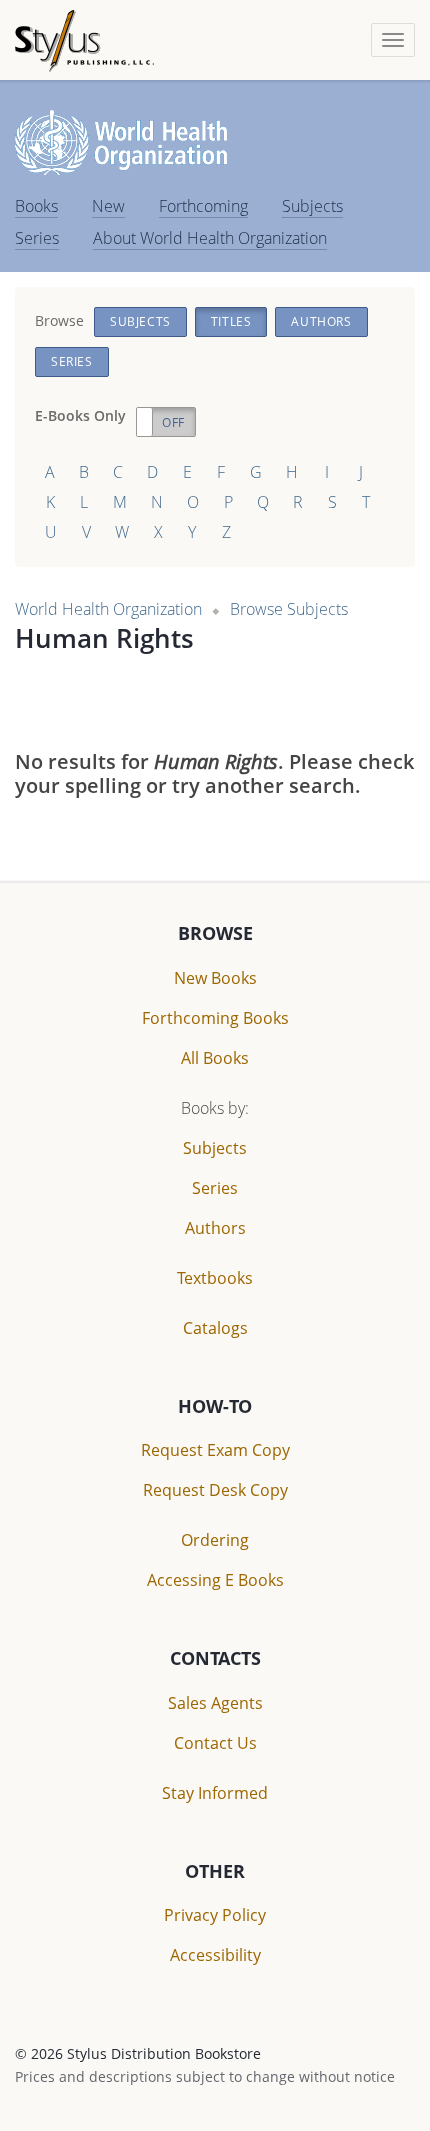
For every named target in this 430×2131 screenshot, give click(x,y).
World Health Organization (108, 609)
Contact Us (215, 1743)
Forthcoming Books (215, 1018)
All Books (215, 1058)
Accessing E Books (215, 1580)
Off (173, 422)
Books (36, 206)
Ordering (215, 1540)
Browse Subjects (289, 609)
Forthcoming (203, 206)
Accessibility (215, 1955)
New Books (215, 978)
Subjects (312, 206)
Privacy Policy (215, 1915)
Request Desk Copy (215, 1490)
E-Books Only (80, 415)
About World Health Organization (210, 238)
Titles (231, 321)
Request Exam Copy (215, 1450)
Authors (321, 321)
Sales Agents (215, 1703)
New (108, 206)
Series (37, 238)
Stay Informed (215, 1793)
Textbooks (215, 1278)
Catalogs (215, 1328)
